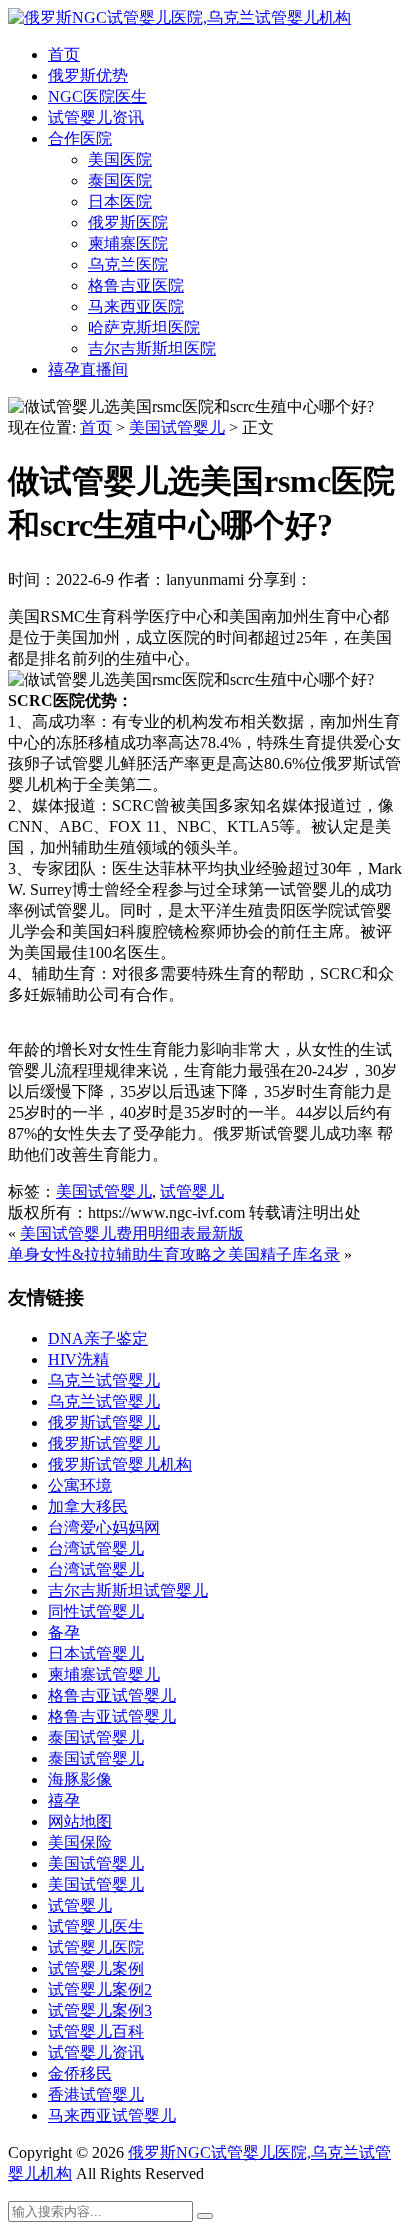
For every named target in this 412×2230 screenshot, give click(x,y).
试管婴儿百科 (96, 2031)
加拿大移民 (88, 1506)
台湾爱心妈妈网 (104, 1527)
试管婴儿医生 (96, 1926)
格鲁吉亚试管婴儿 (112, 1695)
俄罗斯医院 (128, 222)
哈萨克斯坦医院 (144, 327)
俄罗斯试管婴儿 (104, 1422)
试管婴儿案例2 (100, 1989)
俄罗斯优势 (88, 75)
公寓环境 (80, 1485)
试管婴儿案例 (96, 1968)
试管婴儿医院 (96, 1947)
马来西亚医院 (136, 306)
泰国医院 (120, 180)
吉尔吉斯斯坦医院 (152, 348)
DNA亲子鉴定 (98, 1338)
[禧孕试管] (179, 17)
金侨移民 (80, 2073)
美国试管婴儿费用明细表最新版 (132, 1233)
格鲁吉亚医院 (136, 285)
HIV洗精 (78, 1359)
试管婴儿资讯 (96, 117)
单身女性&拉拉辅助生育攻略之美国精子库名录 (174, 1254)
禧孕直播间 (88, 369)
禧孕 (64, 1800)
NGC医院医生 (97, 96)
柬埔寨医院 (128, 243)
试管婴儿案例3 (100, 2010)
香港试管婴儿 (96, 2094)
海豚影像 (80, 1779)
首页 (64, 54)
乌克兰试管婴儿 (104, 1380)
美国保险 (80, 1842)
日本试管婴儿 (96, 1653)
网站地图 (80, 1821)
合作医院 (80, 138)
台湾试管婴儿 (96, 1548)
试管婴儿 (192, 1191)
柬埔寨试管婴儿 (104, 1674)
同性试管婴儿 (96, 1611)
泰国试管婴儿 (96, 1737)
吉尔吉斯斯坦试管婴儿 (128, 1590)
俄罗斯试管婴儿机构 (120, 1464)
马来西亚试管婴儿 (112, 2115)
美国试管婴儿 (177, 427)
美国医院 (120, 159)
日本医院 (120, 201)
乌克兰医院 (128, 264)
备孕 (64, 1632)
